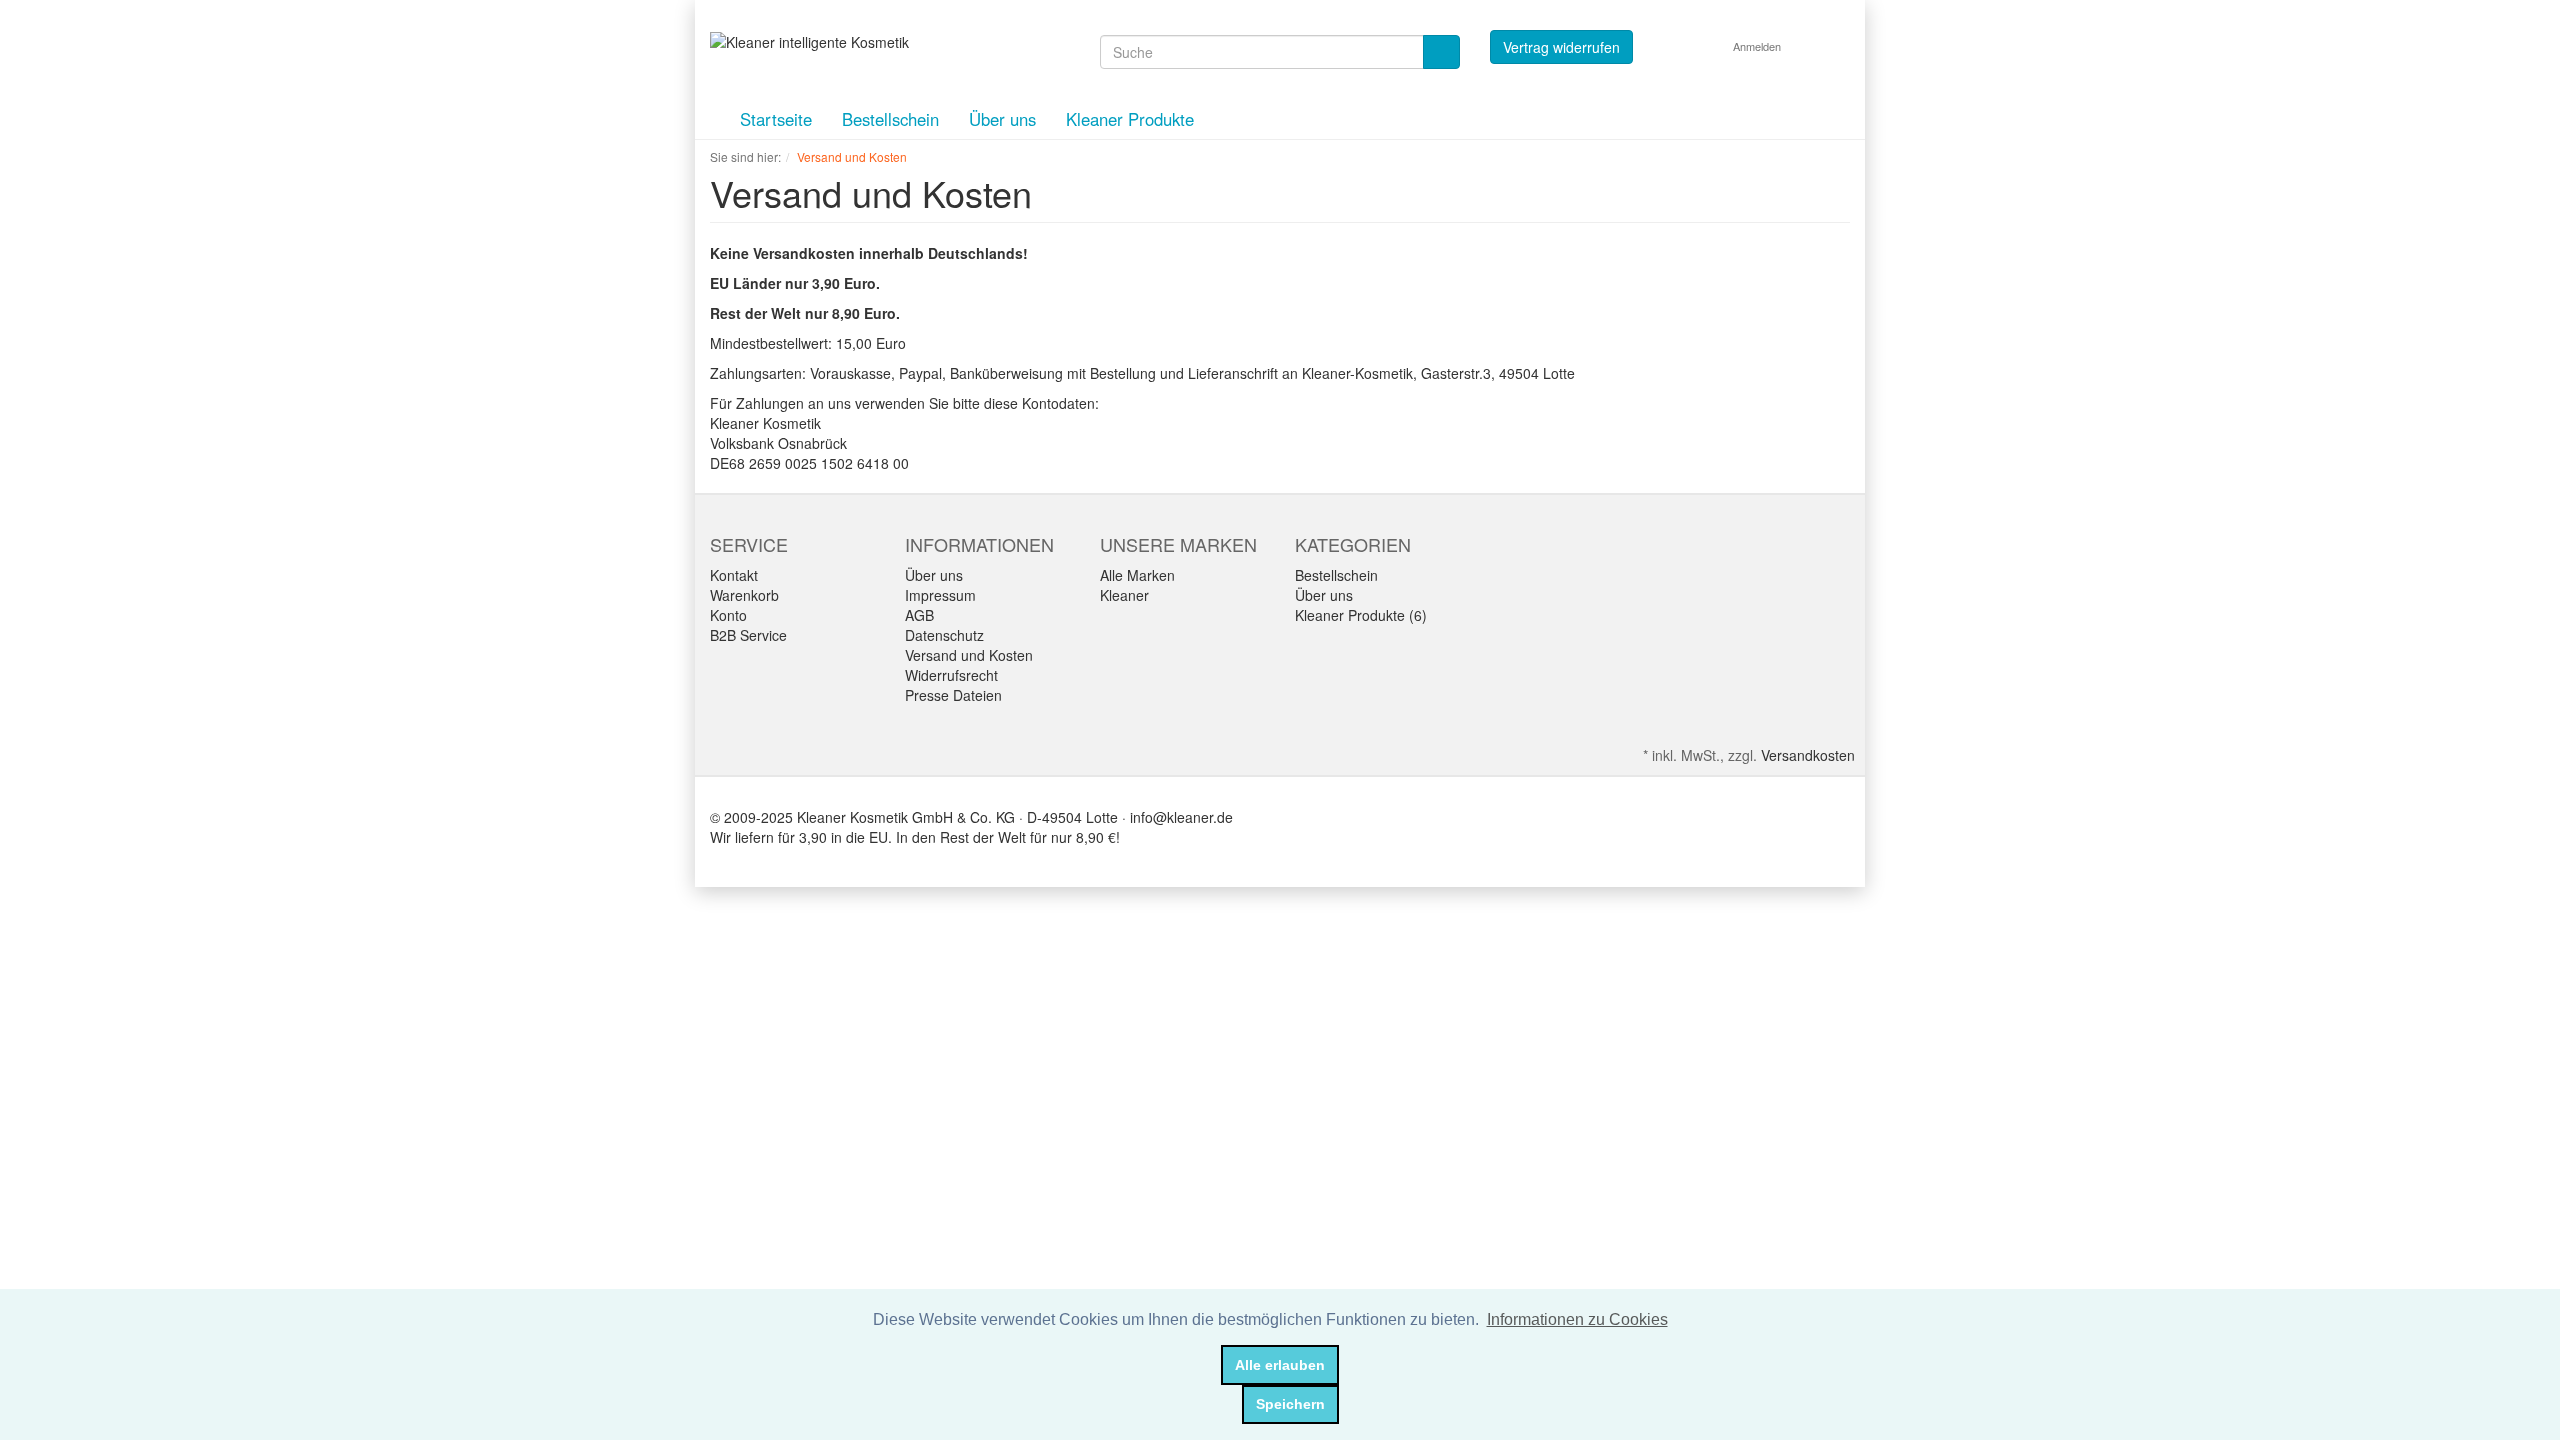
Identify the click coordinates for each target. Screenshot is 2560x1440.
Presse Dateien (953, 695)
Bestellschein (890, 119)
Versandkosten (1808, 755)
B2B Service (748, 635)
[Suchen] (1441, 52)
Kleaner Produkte (1130, 119)
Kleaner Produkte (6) (1361, 615)
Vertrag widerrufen (1561, 47)
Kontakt (734, 575)
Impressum (940, 595)
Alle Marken (1137, 575)
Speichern (1290, 1404)
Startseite (776, 119)
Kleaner (1124, 595)
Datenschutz (944, 635)
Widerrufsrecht (951, 675)
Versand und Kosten (969, 655)
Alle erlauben (1280, 1365)
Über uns (1002, 119)
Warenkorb (744, 595)
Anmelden (1758, 46)
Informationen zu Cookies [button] (1577, 1319)
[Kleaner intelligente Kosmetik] (809, 40)
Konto (728, 615)
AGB (919, 615)
